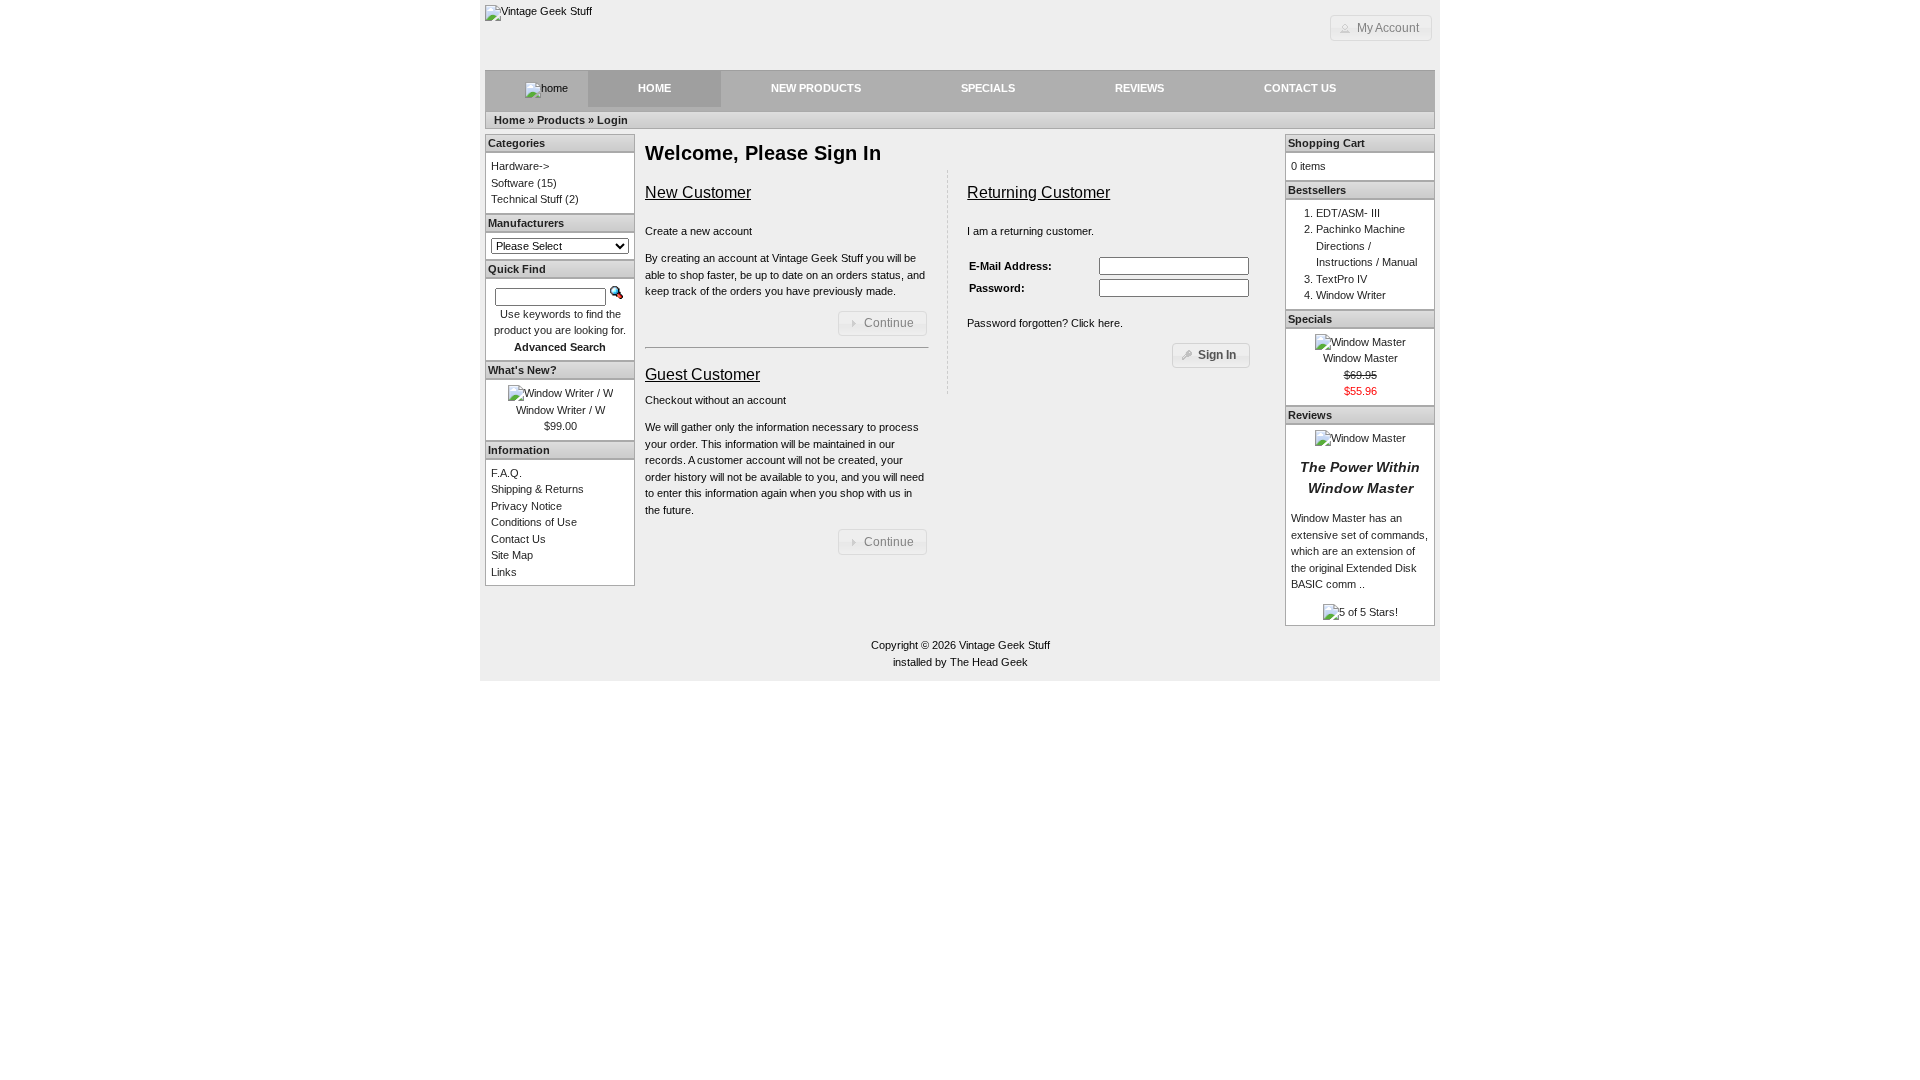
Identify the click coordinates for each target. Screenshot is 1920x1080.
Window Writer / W (560, 410)
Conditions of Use (534, 522)
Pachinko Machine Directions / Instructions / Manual (1366, 245)
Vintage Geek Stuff (1004, 645)
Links (504, 572)
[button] (1381, 28)
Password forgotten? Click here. (1045, 323)
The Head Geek (989, 662)
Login (612, 120)
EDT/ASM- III (1348, 213)
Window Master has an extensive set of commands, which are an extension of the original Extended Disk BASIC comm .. (1359, 551)
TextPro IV (1341, 279)
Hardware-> (520, 166)
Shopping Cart (1326, 143)
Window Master (1360, 358)
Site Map (512, 555)
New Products (816, 88)
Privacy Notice (526, 506)
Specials (988, 88)
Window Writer (1351, 295)
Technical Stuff (526, 199)
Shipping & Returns (537, 489)
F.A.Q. (506, 473)
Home (654, 88)
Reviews (1139, 88)
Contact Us (1300, 88)
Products (561, 120)
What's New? (522, 370)
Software (512, 183)
